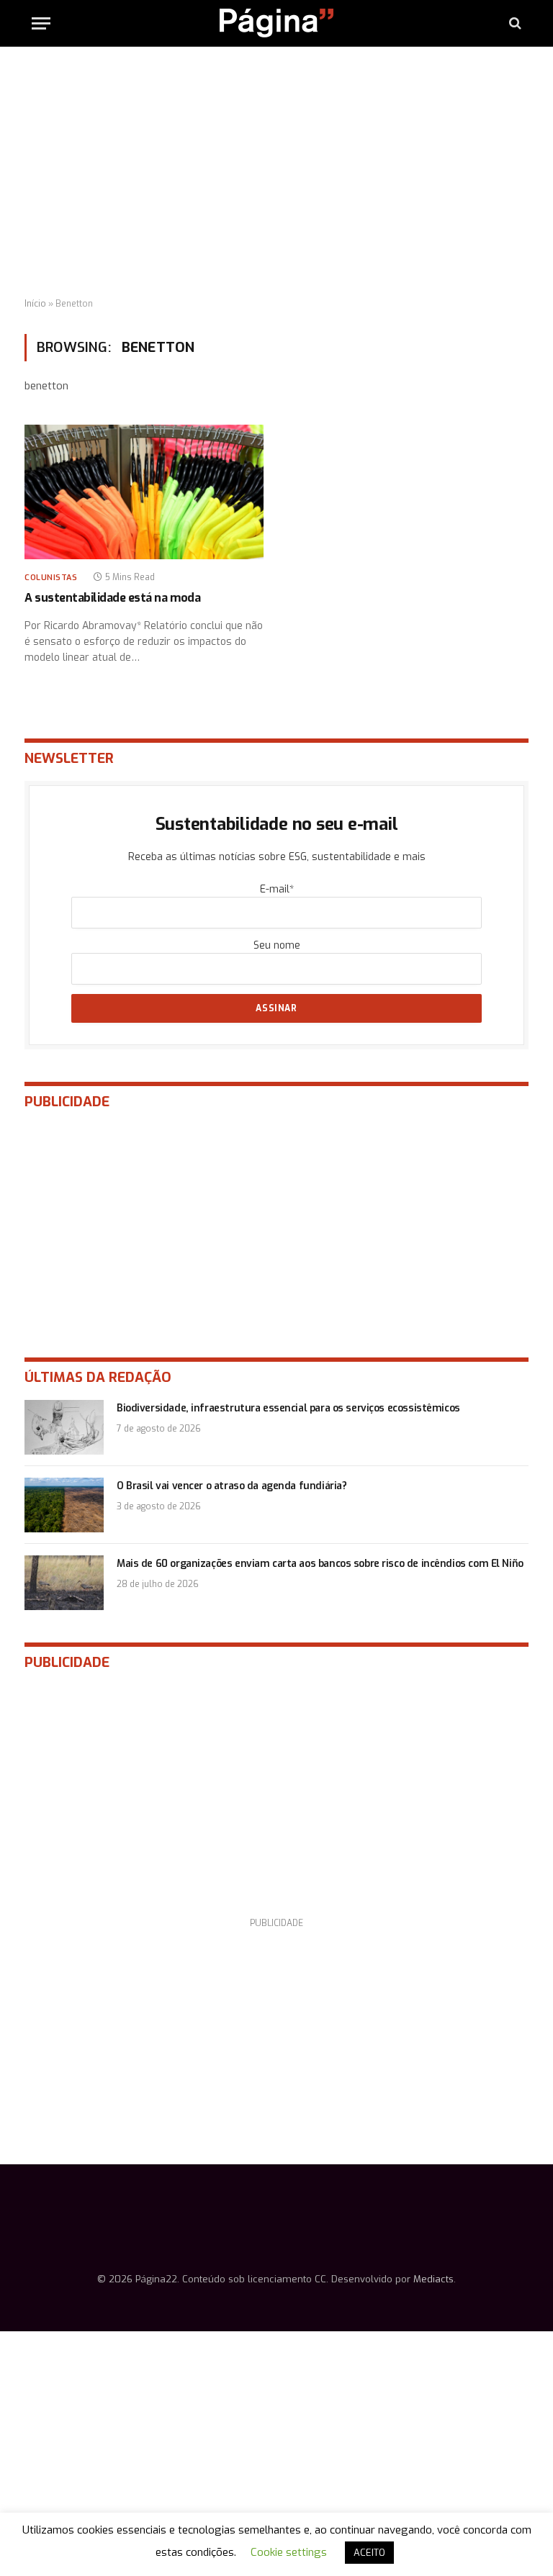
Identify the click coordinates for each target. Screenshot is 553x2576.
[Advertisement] (276, 173)
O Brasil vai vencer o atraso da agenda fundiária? (231, 1486)
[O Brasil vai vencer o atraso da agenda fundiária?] (64, 1505)
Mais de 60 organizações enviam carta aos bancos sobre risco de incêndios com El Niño (320, 1564)
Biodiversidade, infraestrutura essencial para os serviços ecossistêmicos (288, 1408)
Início (35, 304)
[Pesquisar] (514, 23)
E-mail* (277, 889)
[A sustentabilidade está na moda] (144, 492)
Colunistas (51, 578)
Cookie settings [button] (289, 2552)
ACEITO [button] (369, 2553)
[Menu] (41, 23)
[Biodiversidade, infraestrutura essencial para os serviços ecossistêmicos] (64, 1427)
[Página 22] (276, 23)
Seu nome (277, 945)
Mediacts (433, 2279)
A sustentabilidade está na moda (112, 598)
